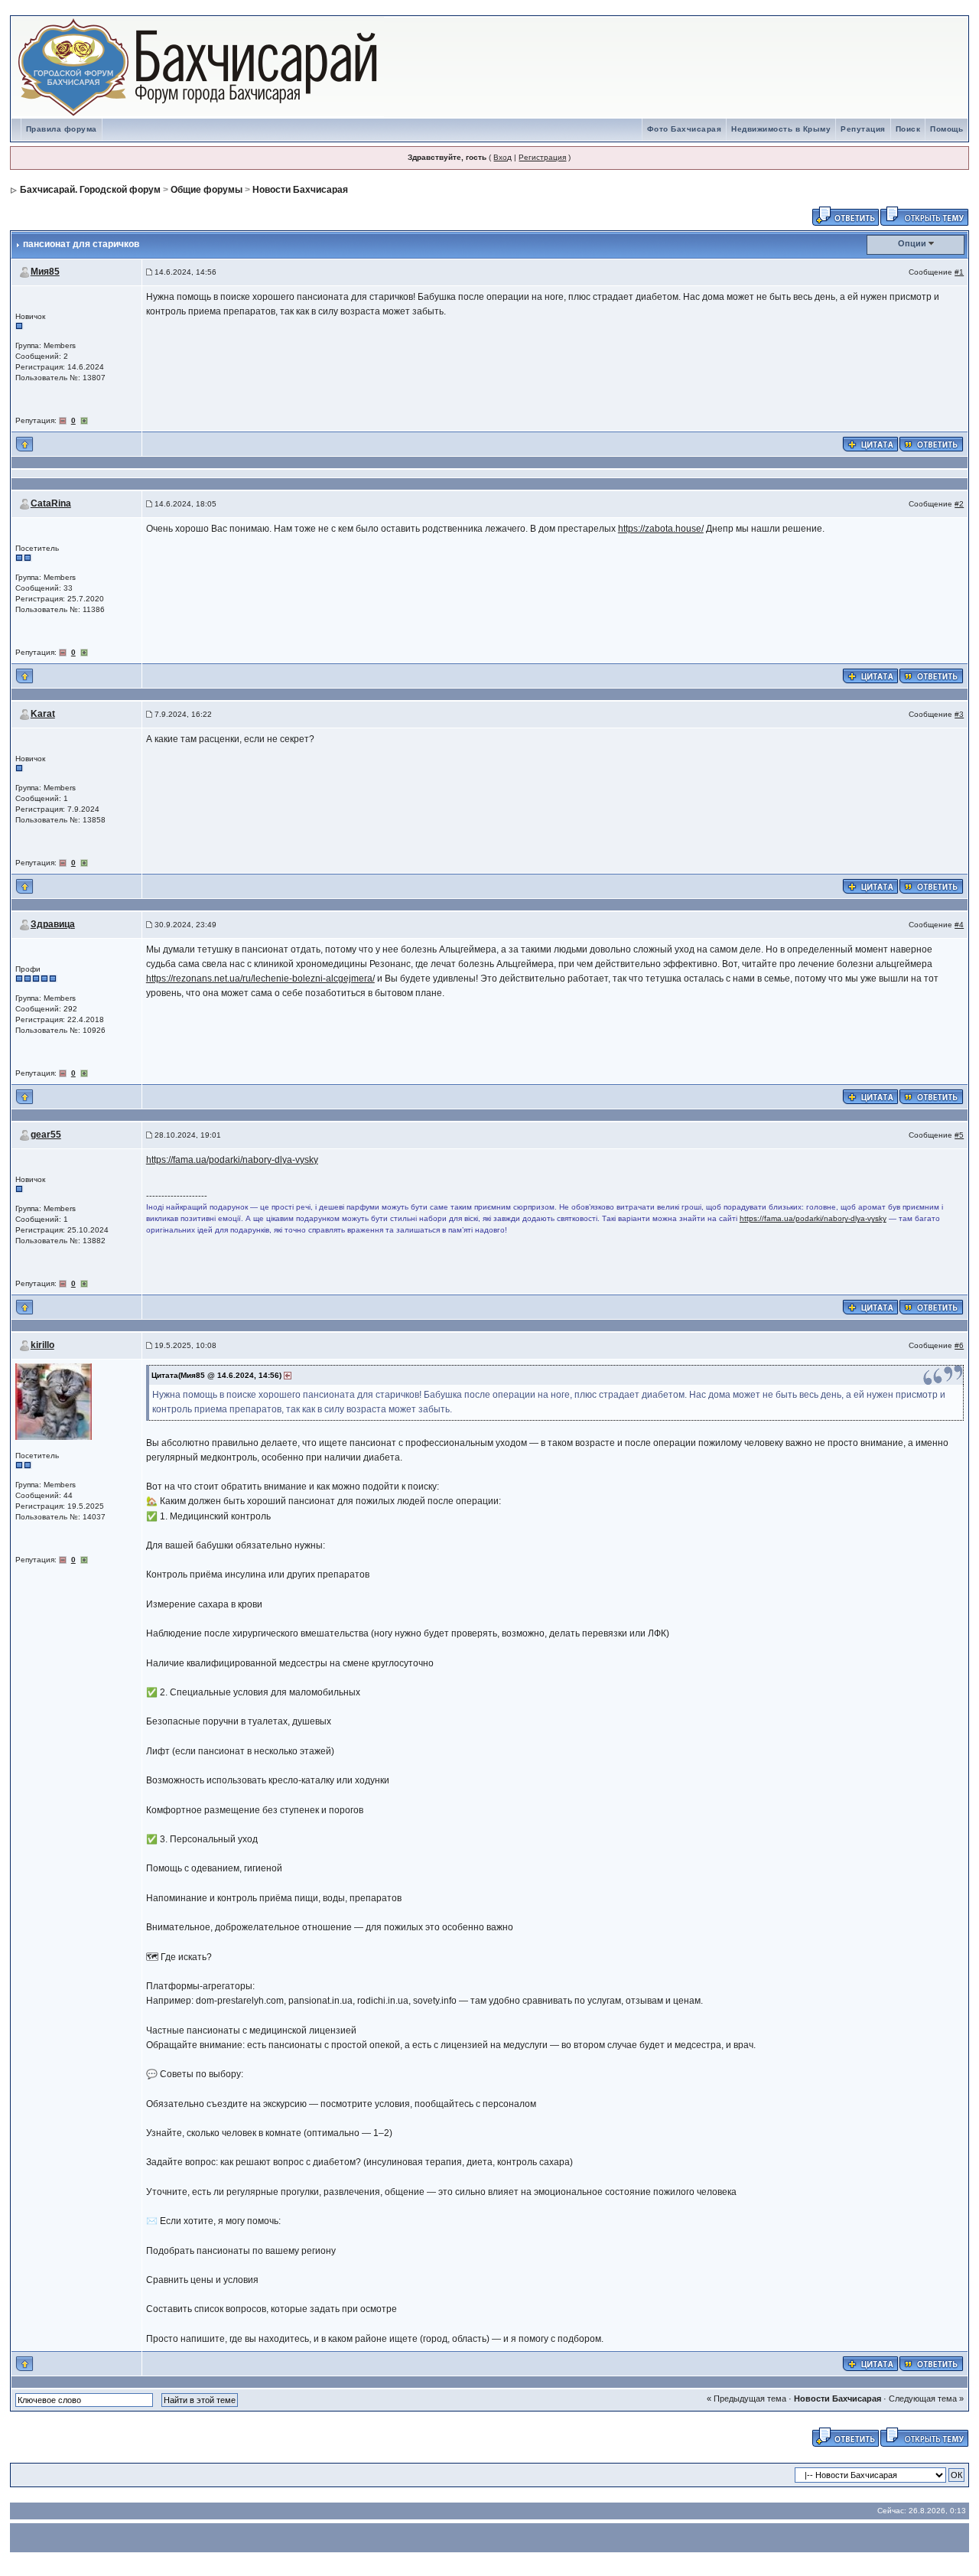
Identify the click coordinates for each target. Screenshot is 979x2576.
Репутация (863, 129)
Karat (43, 714)
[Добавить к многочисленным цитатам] (870, 443)
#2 (959, 504)
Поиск (908, 129)
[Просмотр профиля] (54, 1400)
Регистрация (542, 157)
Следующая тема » (926, 2399)
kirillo (42, 1345)
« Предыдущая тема (746, 2399)
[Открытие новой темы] (924, 215)
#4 (959, 925)
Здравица (53, 924)
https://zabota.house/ (661, 529)
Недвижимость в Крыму (781, 129)
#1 (959, 272)
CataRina (51, 503)
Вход (503, 157)
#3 (959, 714)
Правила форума (62, 129)
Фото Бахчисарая (685, 129)
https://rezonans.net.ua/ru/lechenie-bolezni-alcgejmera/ (260, 979)
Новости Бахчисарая (300, 190)
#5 (959, 1135)
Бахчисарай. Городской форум (90, 190)
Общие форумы (207, 190)
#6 (959, 1345)
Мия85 (45, 272)
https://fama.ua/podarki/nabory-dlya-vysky (232, 1160)
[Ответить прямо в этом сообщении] (931, 443)
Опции (912, 243)
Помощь (946, 129)
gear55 (46, 1135)
